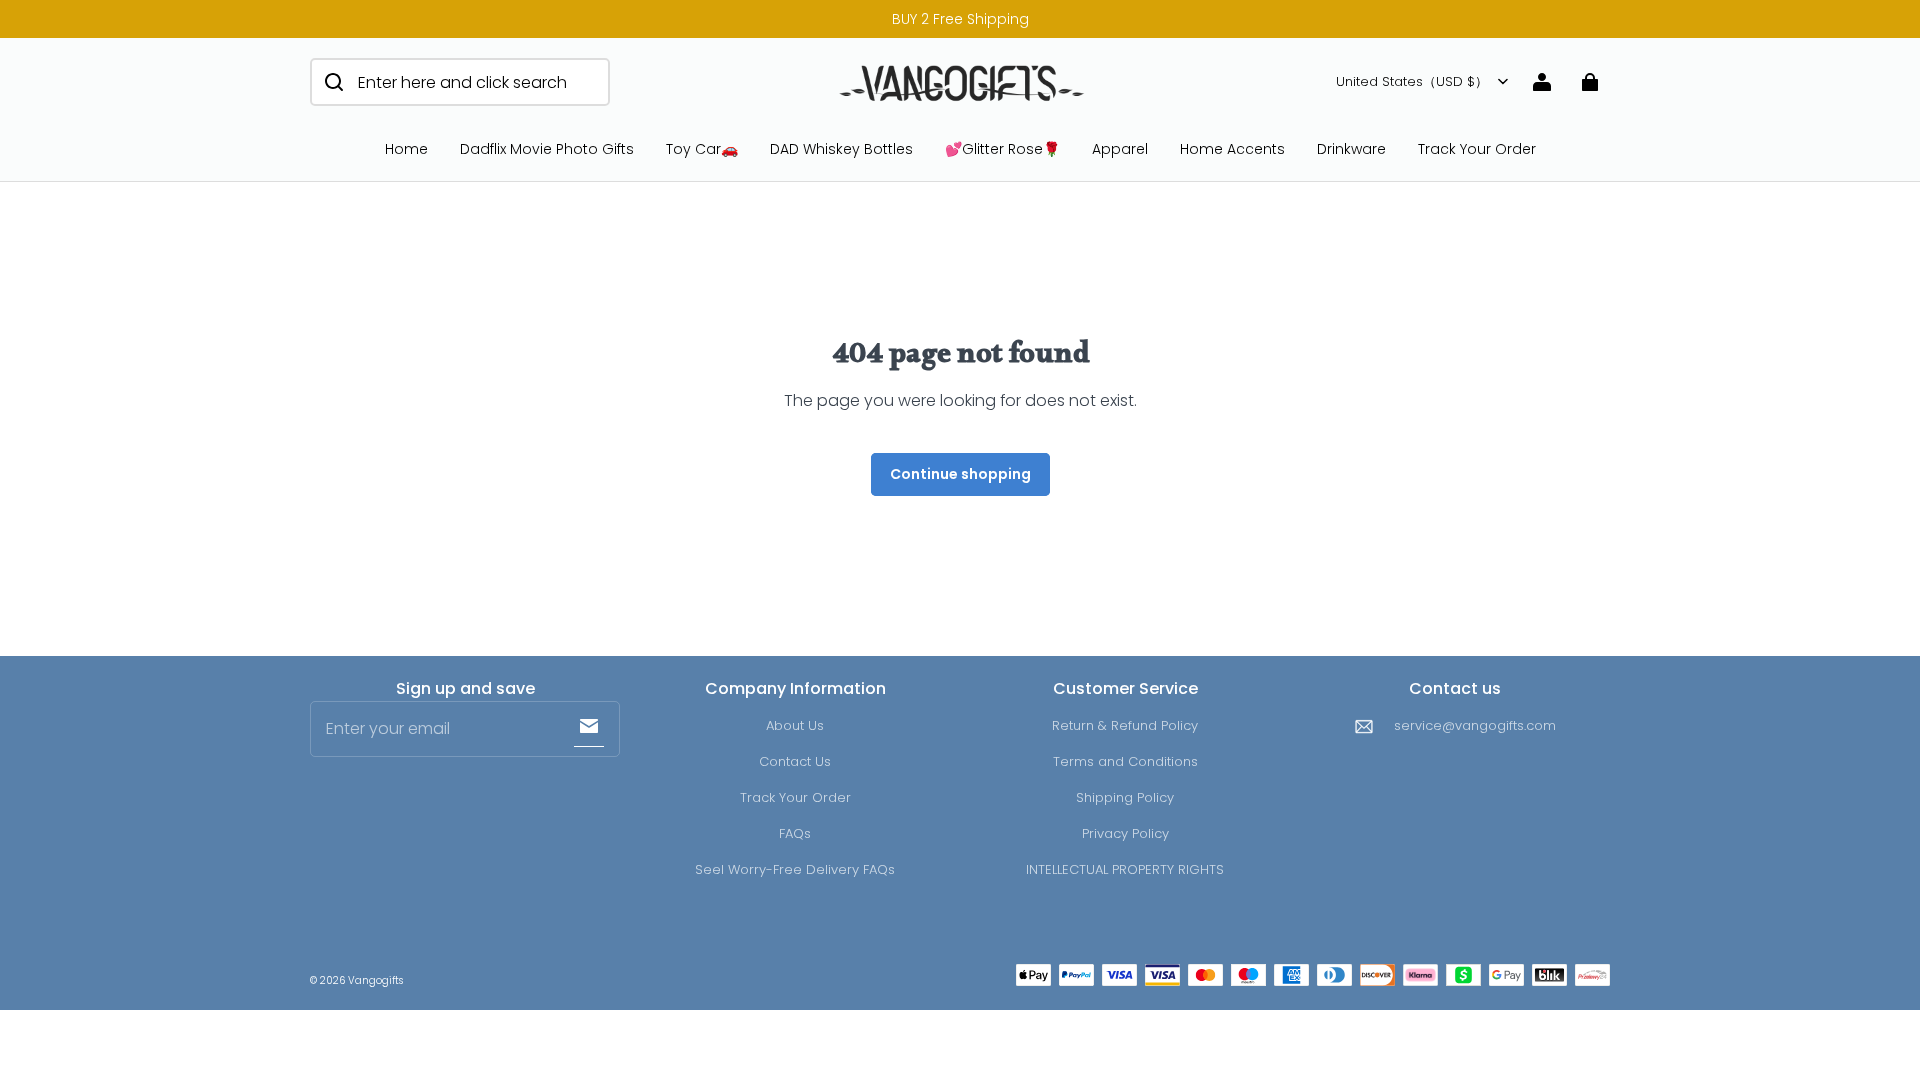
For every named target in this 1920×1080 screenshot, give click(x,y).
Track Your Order (1477, 149)
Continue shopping (960, 474)
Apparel (1120, 149)
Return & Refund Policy (1125, 725)
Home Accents (1232, 149)
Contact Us (795, 761)
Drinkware (1351, 149)
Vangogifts (375, 980)
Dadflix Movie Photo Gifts (547, 149)
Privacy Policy (1125, 833)
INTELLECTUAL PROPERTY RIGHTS (1125, 869)
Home (406, 149)
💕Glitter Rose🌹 (1002, 149)
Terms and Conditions (1125, 761)
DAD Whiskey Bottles (841, 149)
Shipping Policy (1125, 797)
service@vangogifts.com (1475, 725)
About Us (795, 725)
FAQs (795, 833)
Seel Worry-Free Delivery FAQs (795, 869)
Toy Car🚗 (702, 149)
